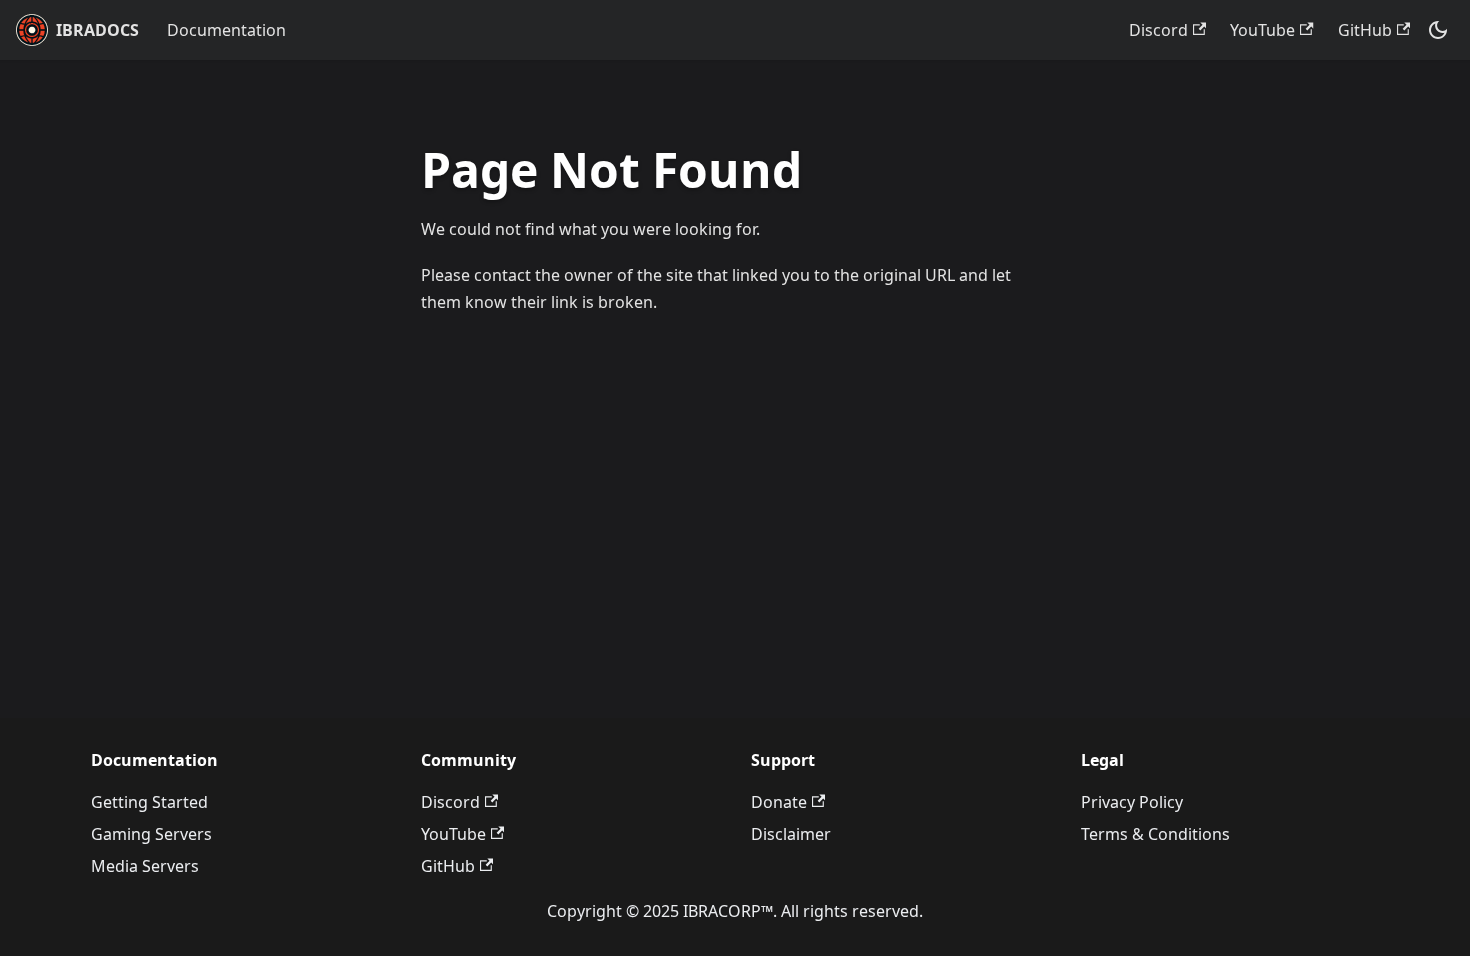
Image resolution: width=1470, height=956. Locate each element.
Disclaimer (791, 834)
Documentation (226, 30)
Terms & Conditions (1155, 834)
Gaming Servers (151, 834)
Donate (779, 802)
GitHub (1365, 30)
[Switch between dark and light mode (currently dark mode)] (1438, 30)
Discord (1158, 30)
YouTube (1262, 30)
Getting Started (149, 802)
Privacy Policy (1132, 802)
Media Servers (145, 866)
